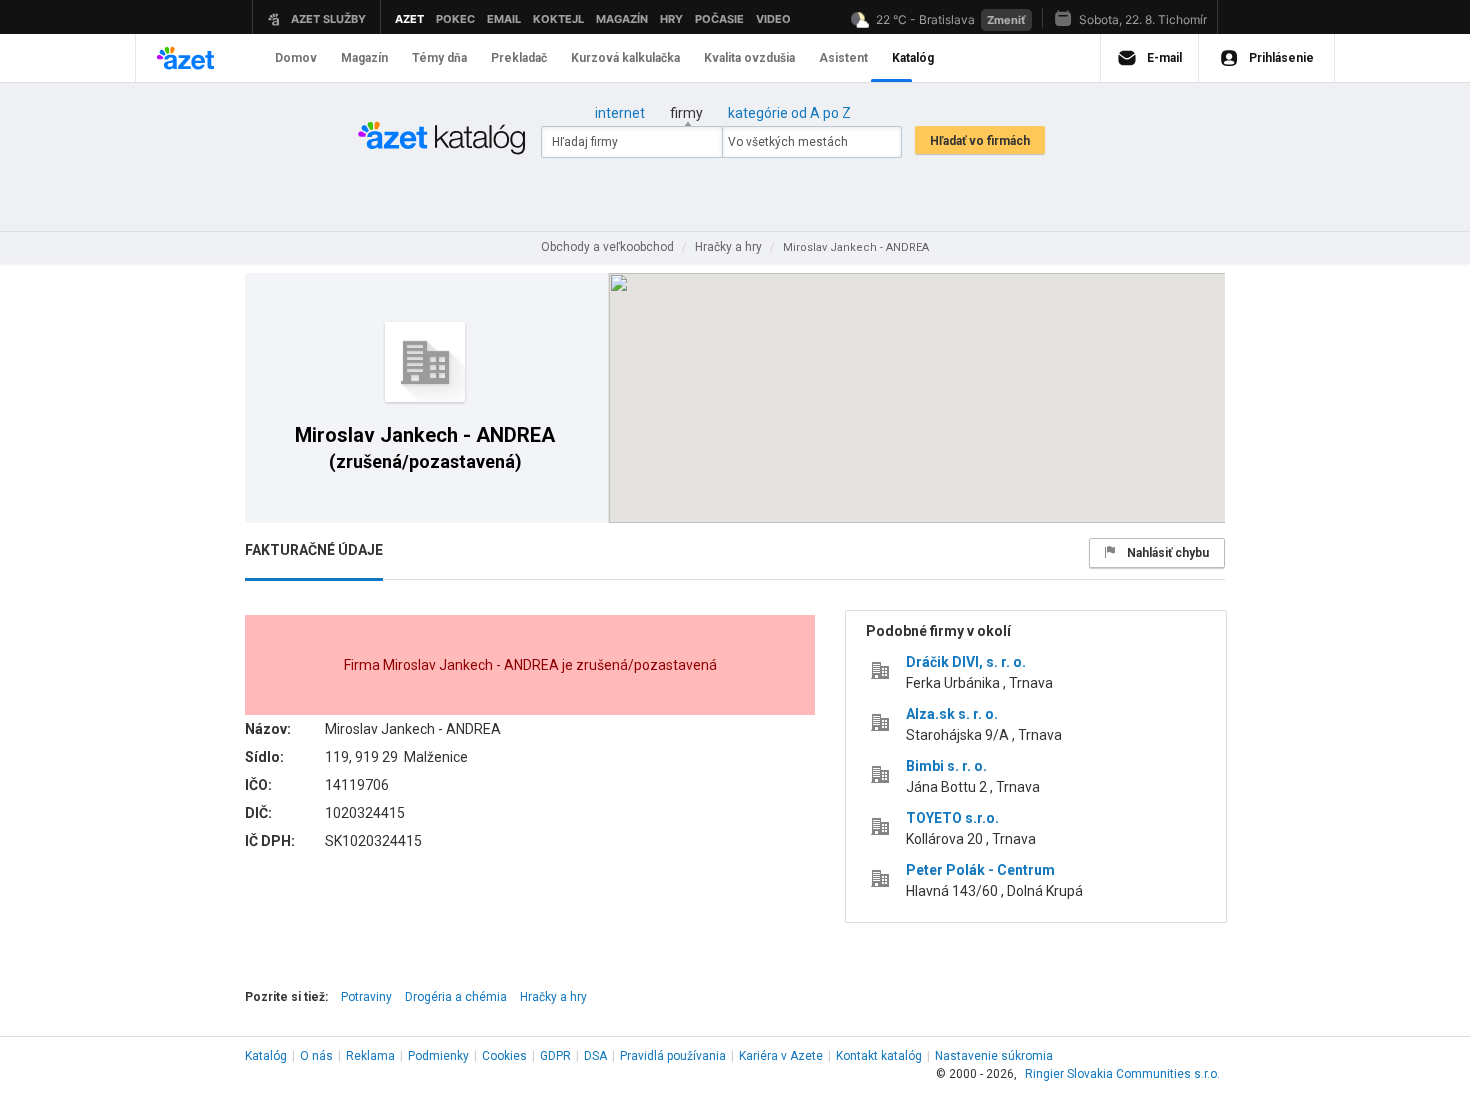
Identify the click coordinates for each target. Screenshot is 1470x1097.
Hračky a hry (553, 997)
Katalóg (266, 1056)
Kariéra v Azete (781, 1056)
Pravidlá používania (673, 1056)
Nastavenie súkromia (994, 1056)
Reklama (370, 1056)
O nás (316, 1056)
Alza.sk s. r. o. (952, 714)
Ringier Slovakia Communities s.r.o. (1122, 1074)
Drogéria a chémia (456, 997)
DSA (595, 1056)
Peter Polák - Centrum (980, 870)
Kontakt (879, 1056)
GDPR (555, 1056)
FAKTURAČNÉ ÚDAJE (314, 550)
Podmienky (438, 1056)
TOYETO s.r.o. (952, 818)
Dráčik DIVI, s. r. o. (966, 662)
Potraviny (366, 997)
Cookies (504, 1056)
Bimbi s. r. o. (946, 766)
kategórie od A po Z (789, 113)
